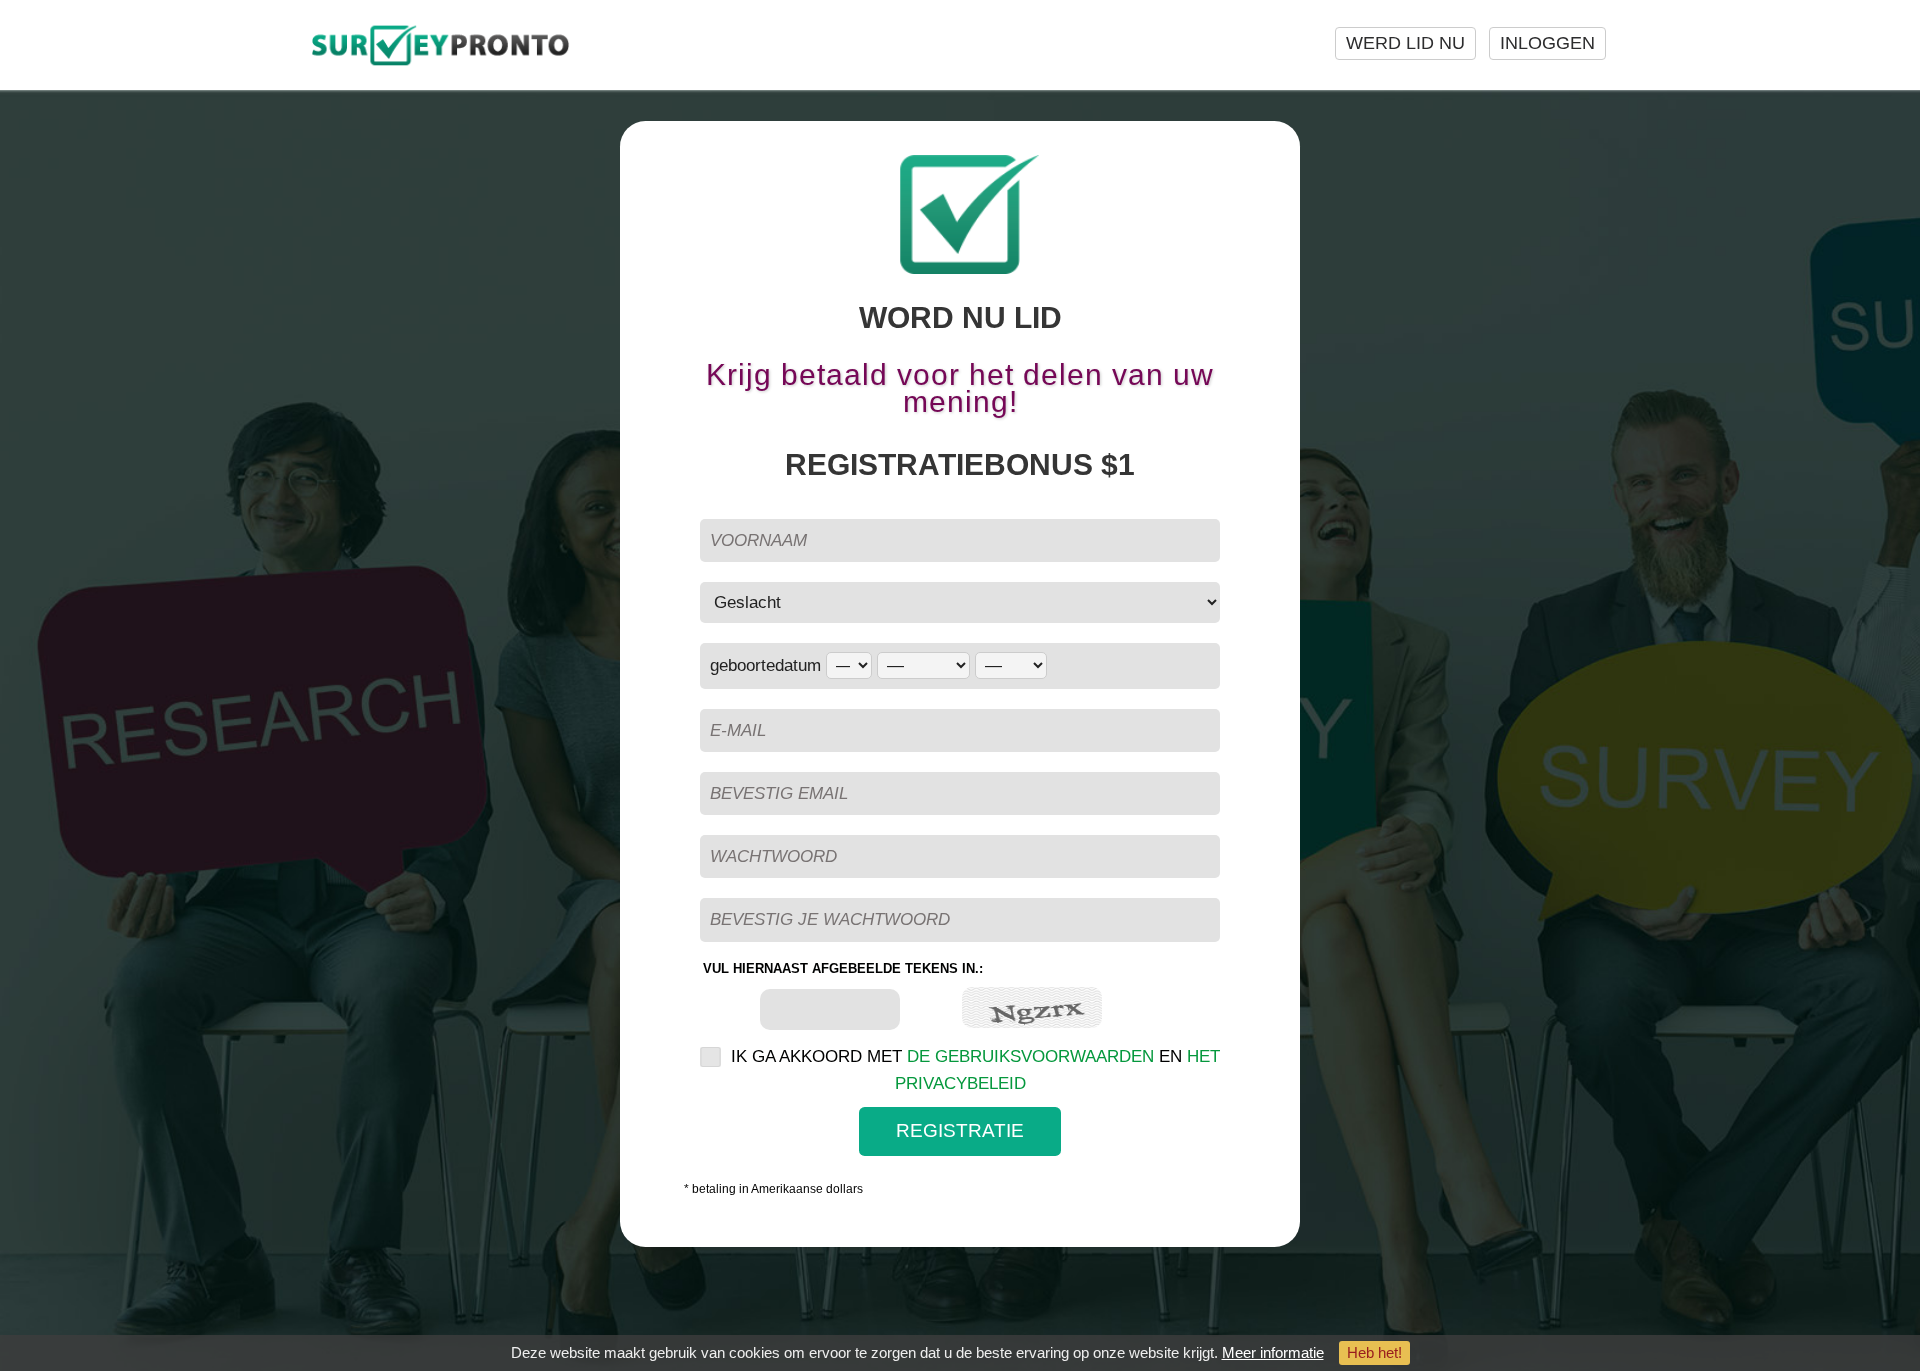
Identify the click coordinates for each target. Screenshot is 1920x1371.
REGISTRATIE (960, 1130)
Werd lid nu (1405, 43)
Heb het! (1374, 1352)
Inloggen (1547, 43)
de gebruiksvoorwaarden (1030, 1056)
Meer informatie (1273, 1352)
